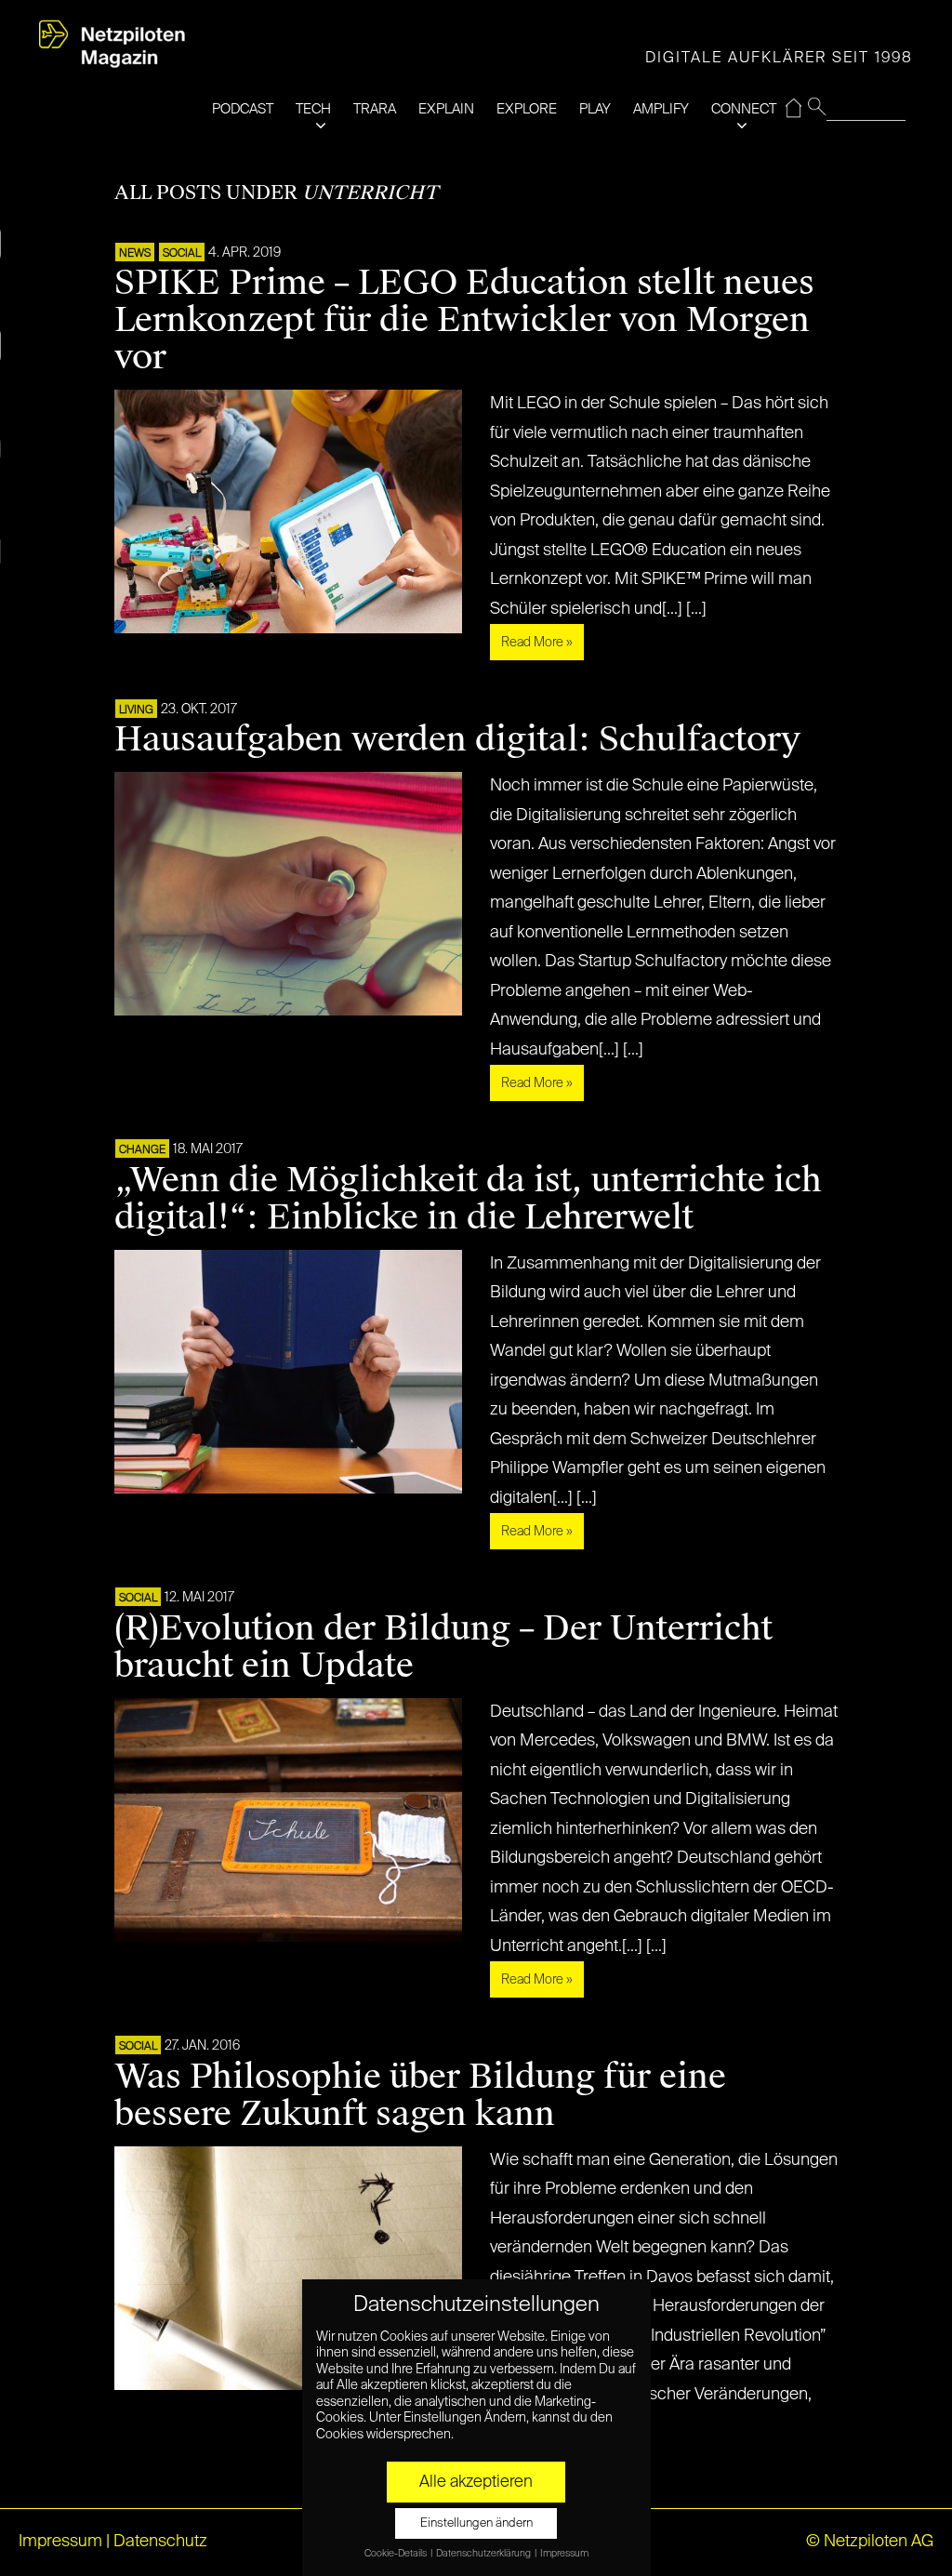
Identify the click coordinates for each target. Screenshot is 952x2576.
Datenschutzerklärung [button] (484, 2554)
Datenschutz (160, 2542)
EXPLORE (527, 109)
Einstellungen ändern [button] (476, 2523)
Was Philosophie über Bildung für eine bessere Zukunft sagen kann (420, 2095)
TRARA (375, 109)
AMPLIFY (661, 109)
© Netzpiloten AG (870, 2542)
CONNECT (744, 109)
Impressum (60, 2542)
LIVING (136, 710)
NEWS (135, 254)
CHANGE (142, 1150)
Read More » (537, 643)
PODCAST (243, 109)
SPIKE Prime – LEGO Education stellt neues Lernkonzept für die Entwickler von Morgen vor (464, 320)
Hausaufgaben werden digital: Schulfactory (457, 739)
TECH (313, 109)
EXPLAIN (446, 109)
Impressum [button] (564, 2554)
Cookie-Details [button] (397, 2554)
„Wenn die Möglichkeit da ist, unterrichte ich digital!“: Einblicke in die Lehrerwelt (468, 1199)
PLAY (595, 109)
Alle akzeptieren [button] (476, 2482)
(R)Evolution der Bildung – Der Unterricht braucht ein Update (443, 1647)
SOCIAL (182, 254)
